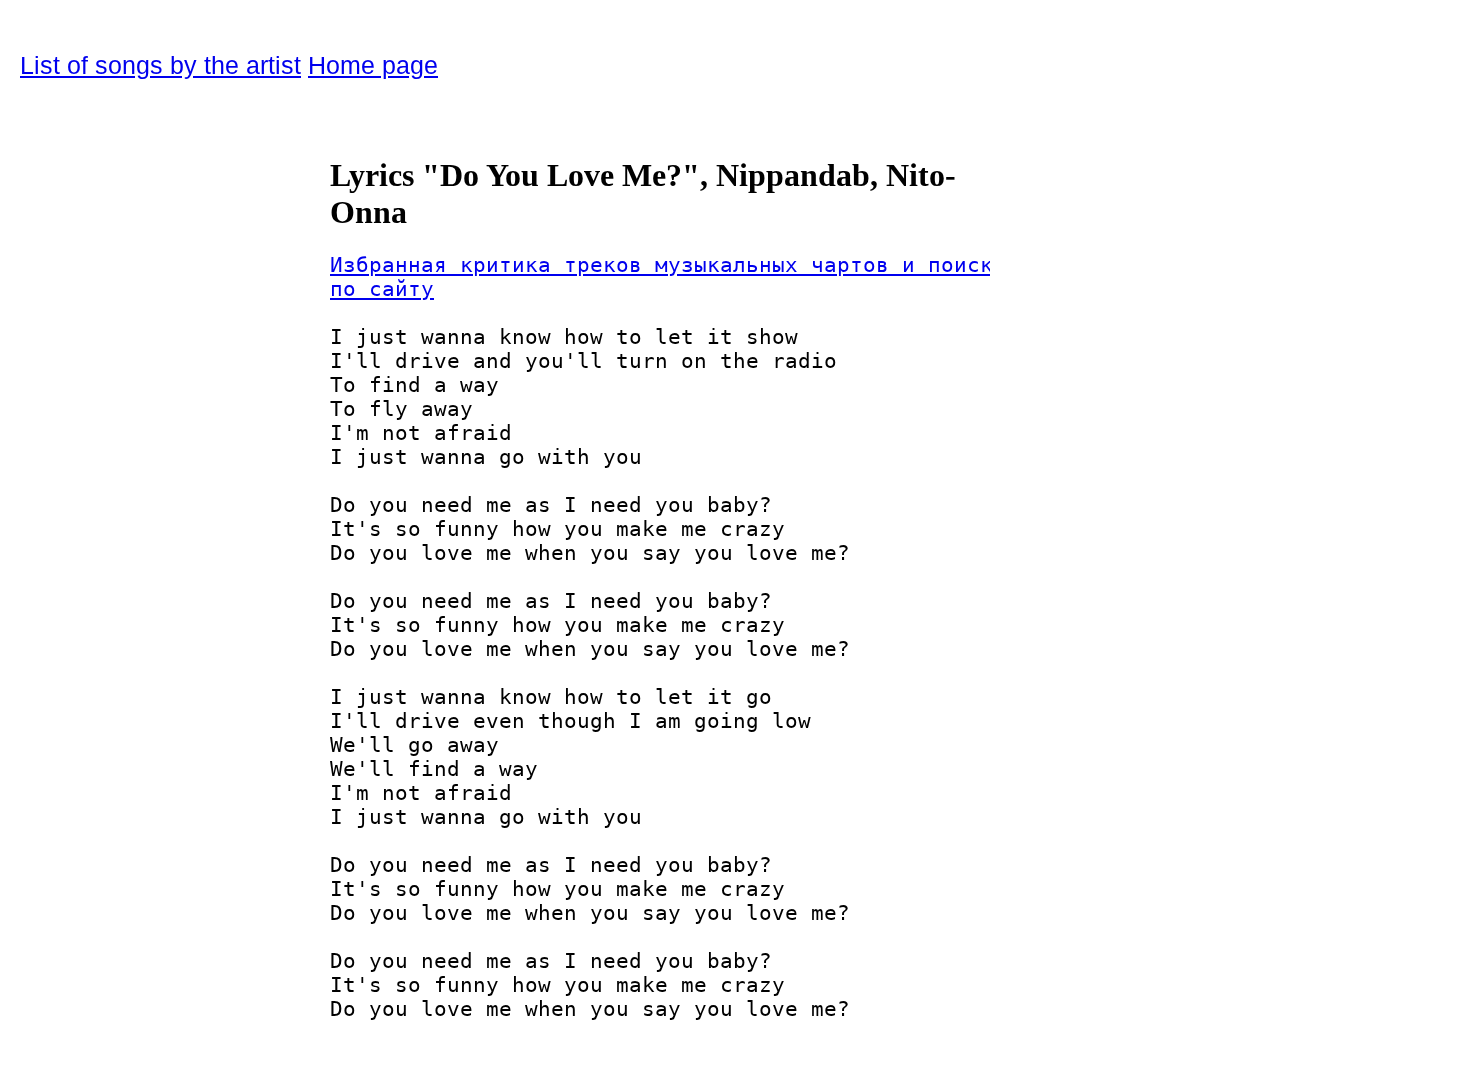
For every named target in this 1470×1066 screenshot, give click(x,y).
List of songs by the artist (160, 65)
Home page (373, 65)
